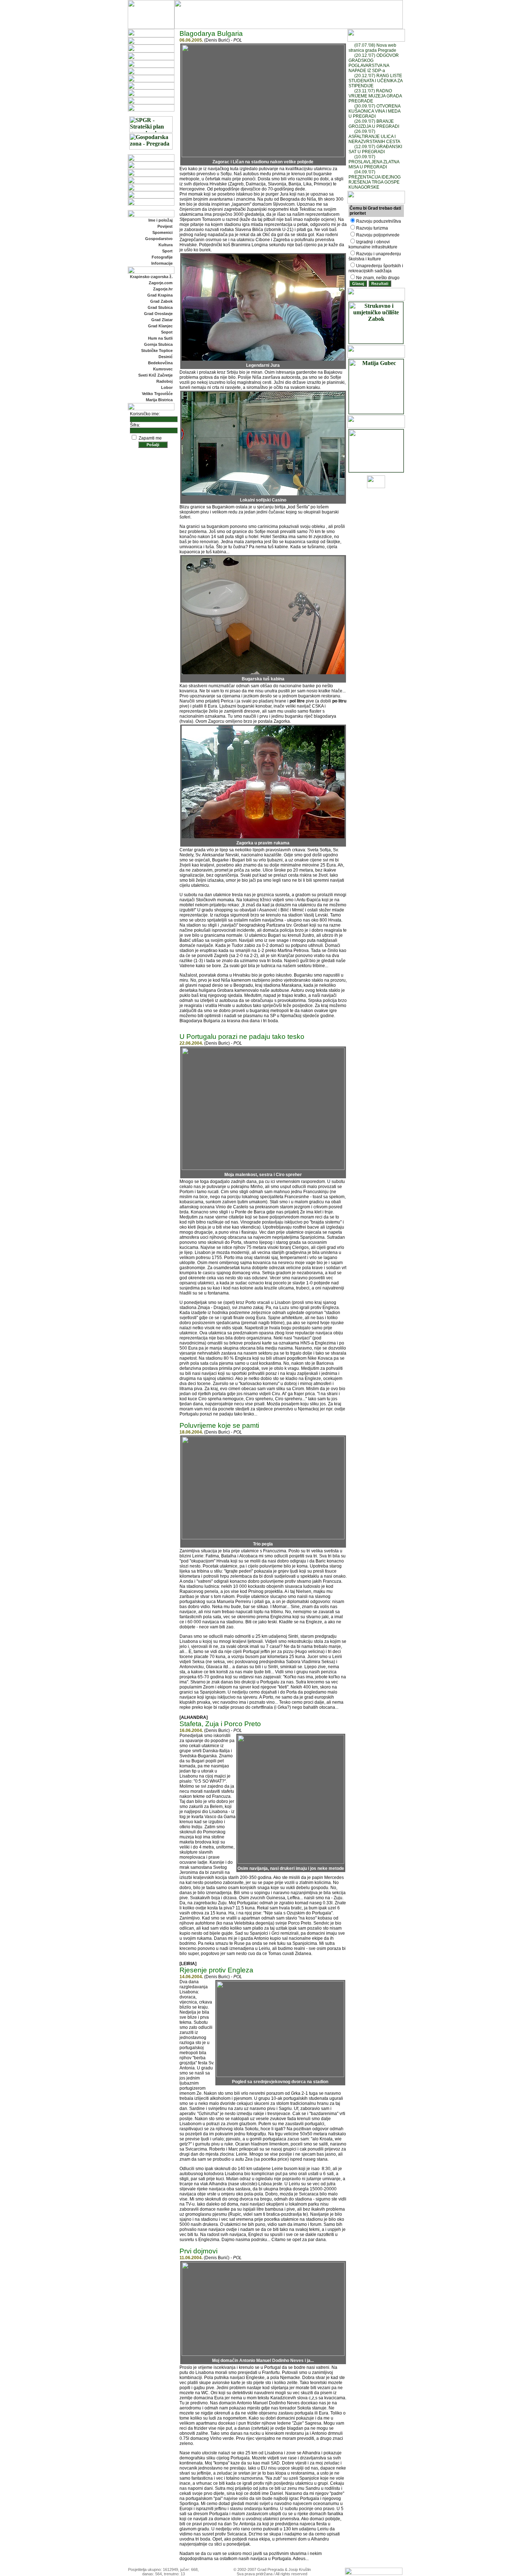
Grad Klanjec (160, 326)
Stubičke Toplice (157, 351)
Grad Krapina (160, 295)
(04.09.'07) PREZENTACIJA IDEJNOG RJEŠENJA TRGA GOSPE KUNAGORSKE (375, 180)
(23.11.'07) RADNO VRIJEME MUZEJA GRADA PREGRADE (375, 96)
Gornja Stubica (158, 344)
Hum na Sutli (160, 338)
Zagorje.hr (163, 289)
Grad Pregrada (271, 2569)
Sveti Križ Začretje (155, 375)
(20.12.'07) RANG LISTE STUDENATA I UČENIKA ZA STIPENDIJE (375, 81)
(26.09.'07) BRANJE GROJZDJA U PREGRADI (374, 124)
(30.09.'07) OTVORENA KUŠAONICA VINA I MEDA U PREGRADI (374, 111)
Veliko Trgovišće (157, 394)
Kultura (166, 245)
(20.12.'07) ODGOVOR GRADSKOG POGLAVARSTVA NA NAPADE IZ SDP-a (374, 63)
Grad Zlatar (162, 320)
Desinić (166, 357)
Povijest (165, 226)
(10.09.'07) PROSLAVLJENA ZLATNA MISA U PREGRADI (374, 162)
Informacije (162, 263)
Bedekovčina (160, 363)
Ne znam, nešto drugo (378, 278)
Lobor (167, 387)
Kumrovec (163, 369)
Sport (167, 251)
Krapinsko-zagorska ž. (151, 277)
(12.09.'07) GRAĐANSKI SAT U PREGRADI (375, 149)
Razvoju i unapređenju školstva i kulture (375, 256)
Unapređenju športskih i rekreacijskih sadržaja (376, 268)
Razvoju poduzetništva (379, 221)
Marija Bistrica (159, 400)
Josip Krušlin (300, 2569)
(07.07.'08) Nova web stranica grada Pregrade (372, 48)
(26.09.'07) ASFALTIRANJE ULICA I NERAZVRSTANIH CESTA (374, 137)
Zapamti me (150, 438)
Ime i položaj (161, 220)
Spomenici (162, 232)
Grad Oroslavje (158, 314)
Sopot (167, 332)
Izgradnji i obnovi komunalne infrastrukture (373, 244)
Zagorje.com (161, 283)
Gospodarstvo (159, 239)
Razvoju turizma (372, 228)
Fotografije (162, 257)
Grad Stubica (160, 307)
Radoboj (164, 381)
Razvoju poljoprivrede (378, 235)
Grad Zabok (161, 301)
